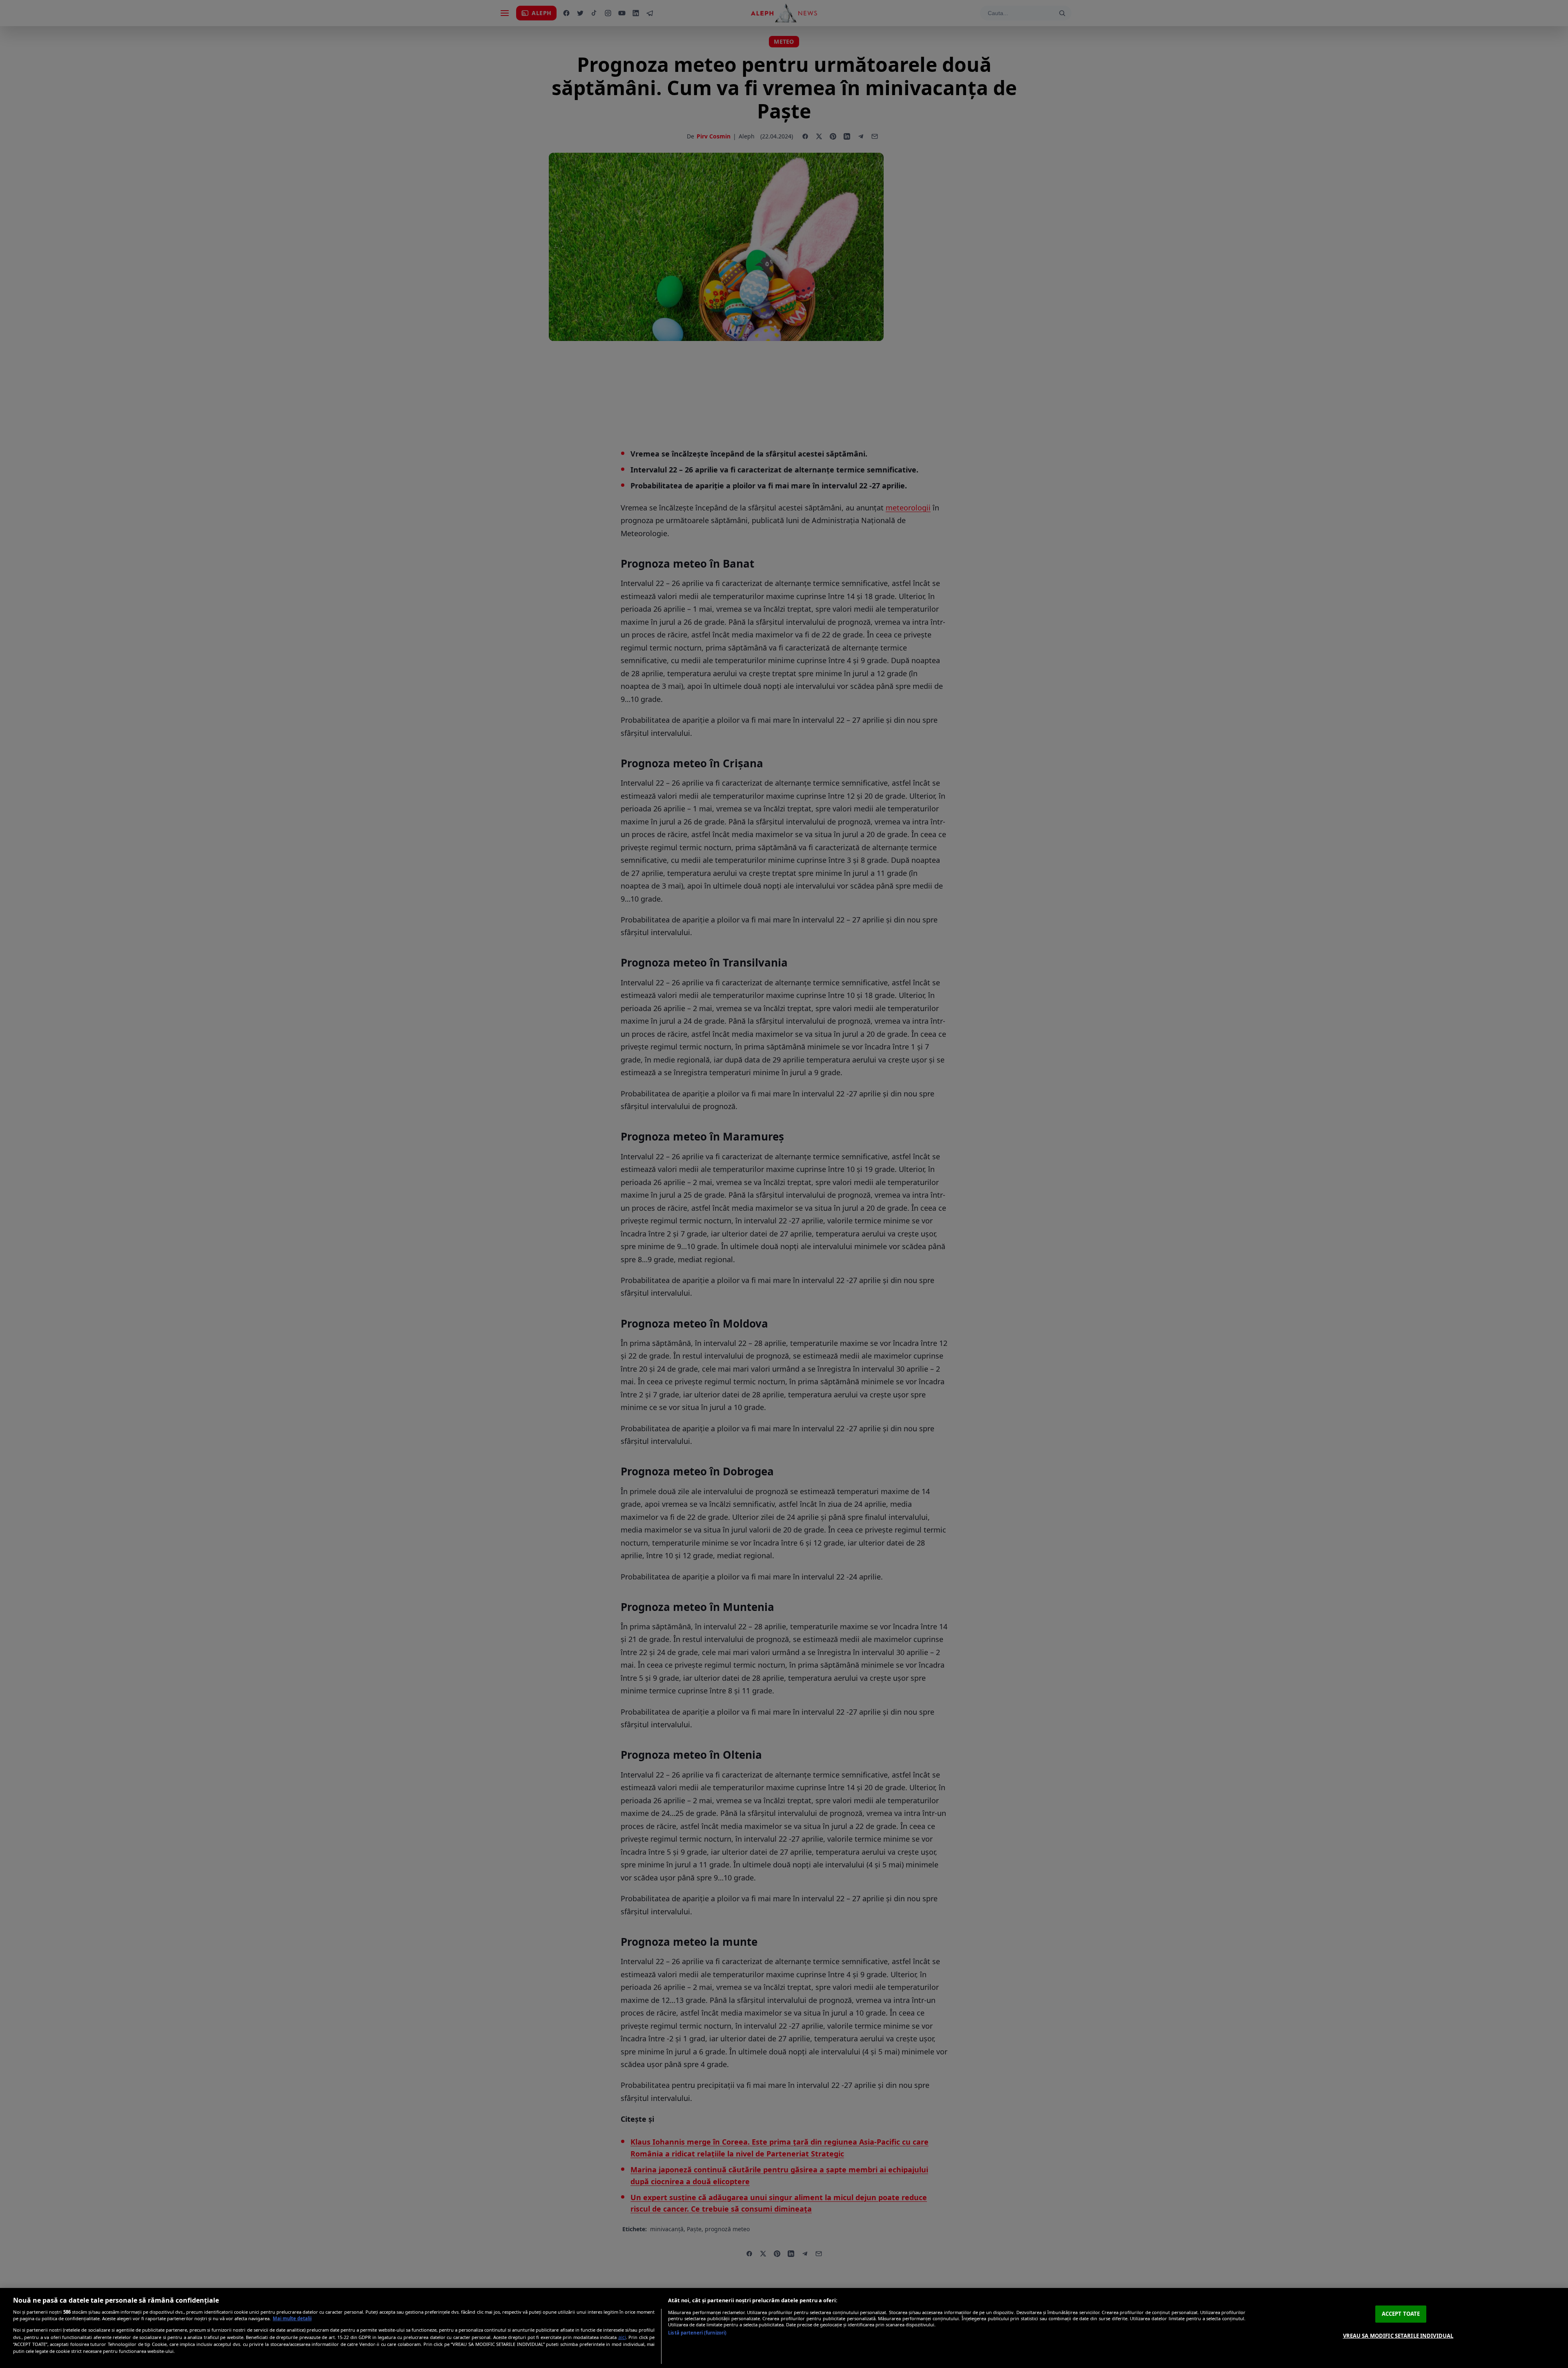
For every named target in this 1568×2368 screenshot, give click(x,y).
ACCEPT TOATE (1401, 2314)
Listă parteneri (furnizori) (697, 2333)
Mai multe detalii (292, 2318)
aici (622, 2337)
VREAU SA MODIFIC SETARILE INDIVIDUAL (1398, 2335)
